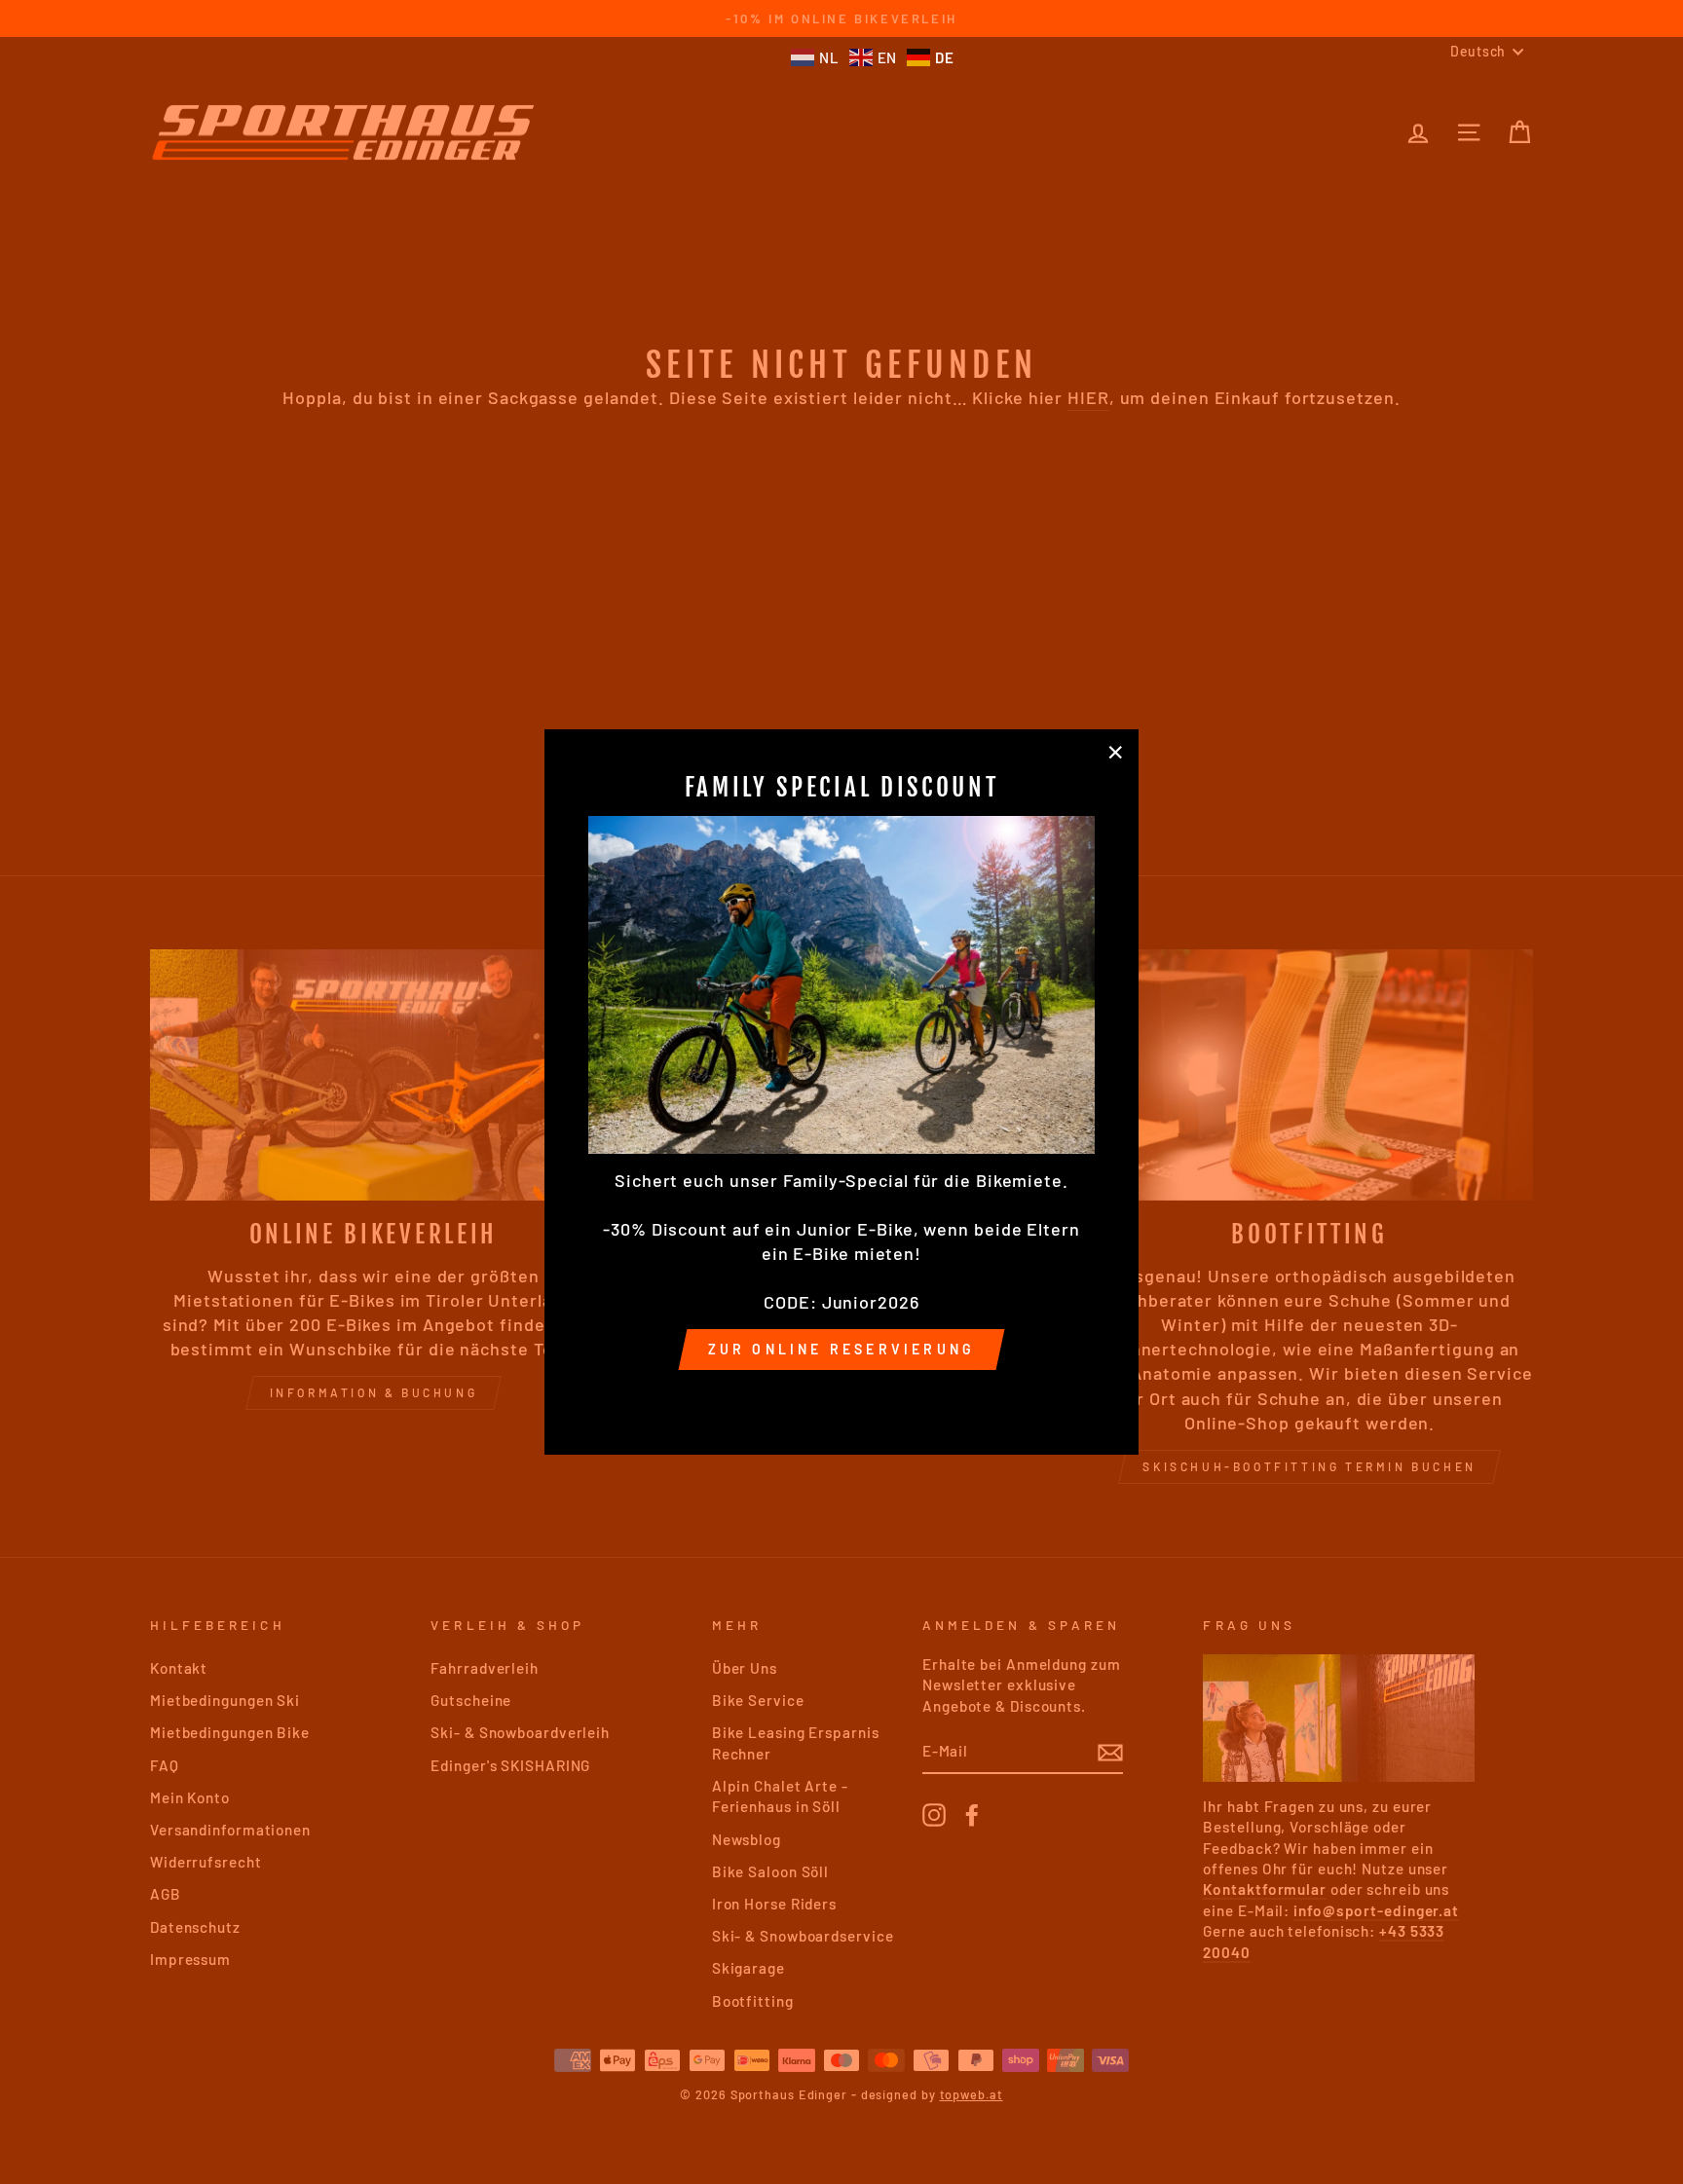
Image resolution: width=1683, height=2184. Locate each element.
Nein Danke (841, 1397)
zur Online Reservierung (842, 1349)
